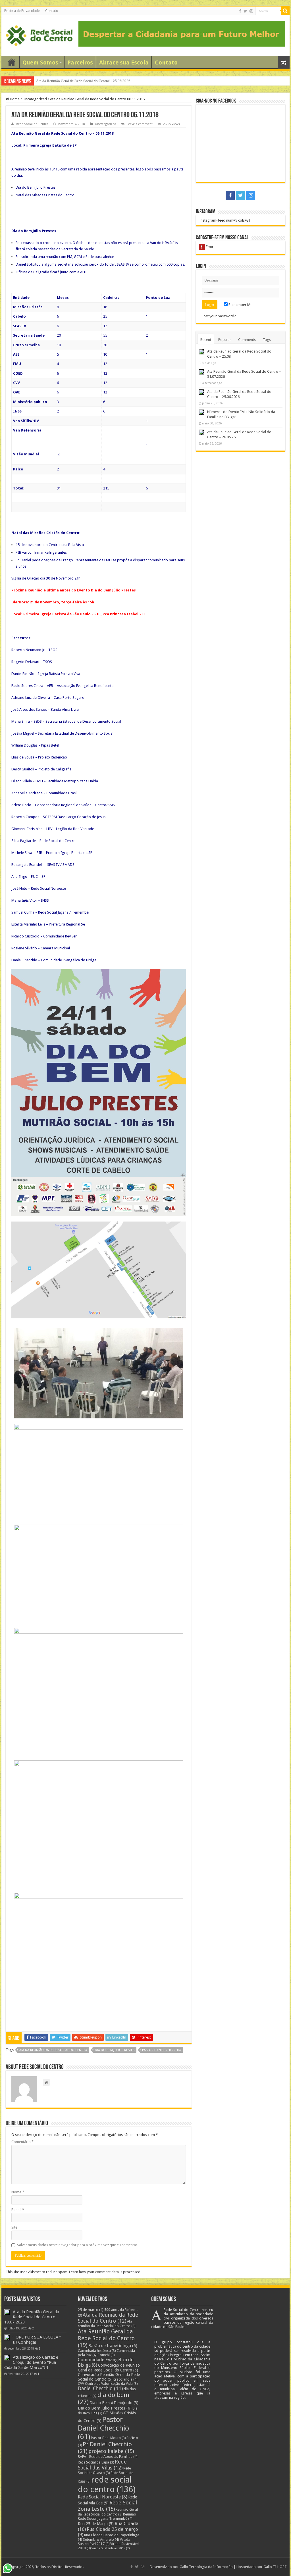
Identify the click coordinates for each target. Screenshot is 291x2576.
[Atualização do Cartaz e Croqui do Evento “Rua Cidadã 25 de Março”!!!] (7, 2358)
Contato (52, 11)
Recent (206, 340)
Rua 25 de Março (96, 2524)
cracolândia (125, 2379)
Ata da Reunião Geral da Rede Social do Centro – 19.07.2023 (32, 2317)
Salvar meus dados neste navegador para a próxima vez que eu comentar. (78, 2245)
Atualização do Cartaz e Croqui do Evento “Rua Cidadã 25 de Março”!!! (31, 2362)
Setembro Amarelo (101, 2539)
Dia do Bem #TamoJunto (114, 2403)
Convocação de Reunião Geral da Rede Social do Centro (109, 2368)
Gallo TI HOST (275, 2567)
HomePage (12, 62)
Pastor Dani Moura (108, 2438)
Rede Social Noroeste (103, 2497)
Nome (18, 2192)
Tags (267, 340)
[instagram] (251, 11)
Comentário (22, 2142)
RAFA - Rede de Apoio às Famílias (108, 2457)
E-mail (18, 2210)
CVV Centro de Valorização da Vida (108, 2384)
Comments (247, 340)
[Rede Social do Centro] (39, 35)
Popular (225, 340)
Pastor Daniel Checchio (162, 2050)
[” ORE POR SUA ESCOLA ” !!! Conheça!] (7, 2337)
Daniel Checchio (100, 2389)
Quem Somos (40, 62)
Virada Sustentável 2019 (111, 2548)
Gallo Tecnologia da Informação (206, 2567)
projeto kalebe (111, 2451)
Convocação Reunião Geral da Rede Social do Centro (109, 2377)
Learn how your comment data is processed (105, 2272)
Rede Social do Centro (32, 124)
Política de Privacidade (22, 11)
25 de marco (91, 2310)
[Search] (285, 11)
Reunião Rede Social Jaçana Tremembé (107, 2516)
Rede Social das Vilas (102, 2465)
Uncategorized (35, 99)
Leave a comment (140, 124)
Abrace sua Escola (124, 62)
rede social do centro (107, 2485)
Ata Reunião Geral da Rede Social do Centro (106, 2338)
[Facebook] (240, 11)
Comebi (106, 2355)
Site (14, 2227)
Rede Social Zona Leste (107, 2506)
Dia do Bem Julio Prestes (115, 2050)
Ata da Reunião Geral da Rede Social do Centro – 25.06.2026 (84, 81)
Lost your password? (219, 316)
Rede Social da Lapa (96, 2462)
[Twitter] (245, 11)
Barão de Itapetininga (113, 2346)
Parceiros (80, 62)
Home (14, 99)
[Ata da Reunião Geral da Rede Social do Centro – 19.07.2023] (7, 2312)
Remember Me (240, 305)
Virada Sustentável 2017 (104, 2542)
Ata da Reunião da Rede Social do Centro (53, 2050)
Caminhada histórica (97, 2351)
